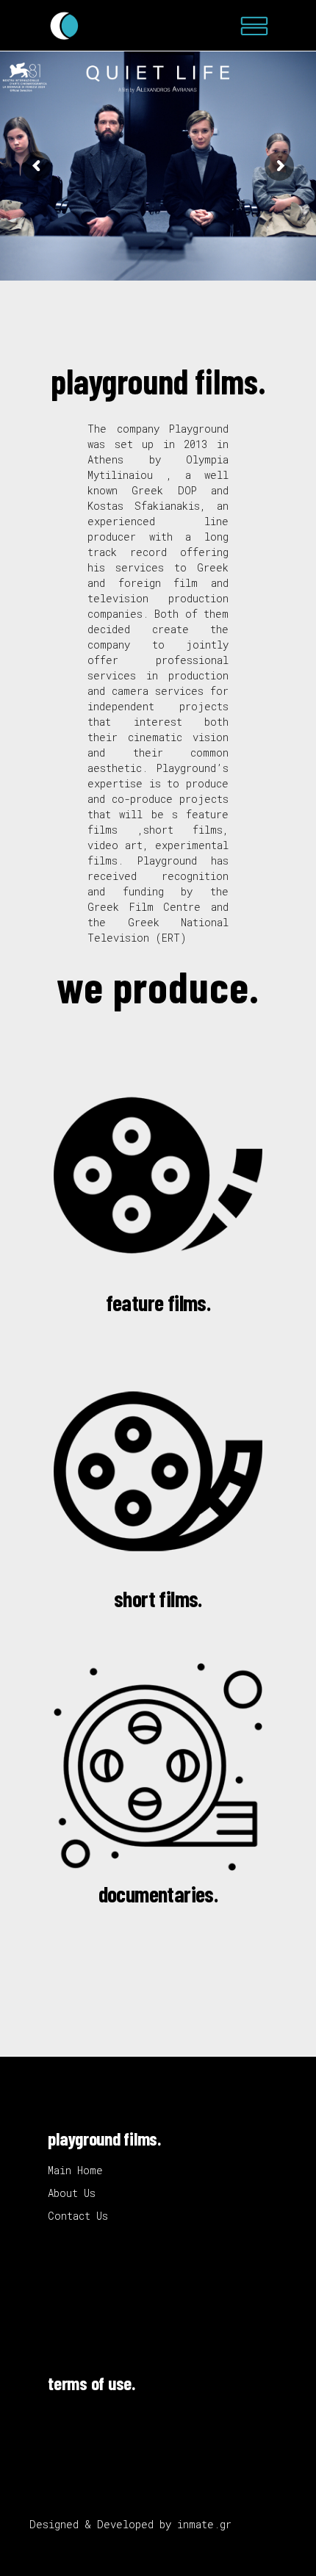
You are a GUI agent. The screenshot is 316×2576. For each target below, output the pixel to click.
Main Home (75, 2170)
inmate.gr (204, 2524)
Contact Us (78, 2216)
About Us (72, 2193)
